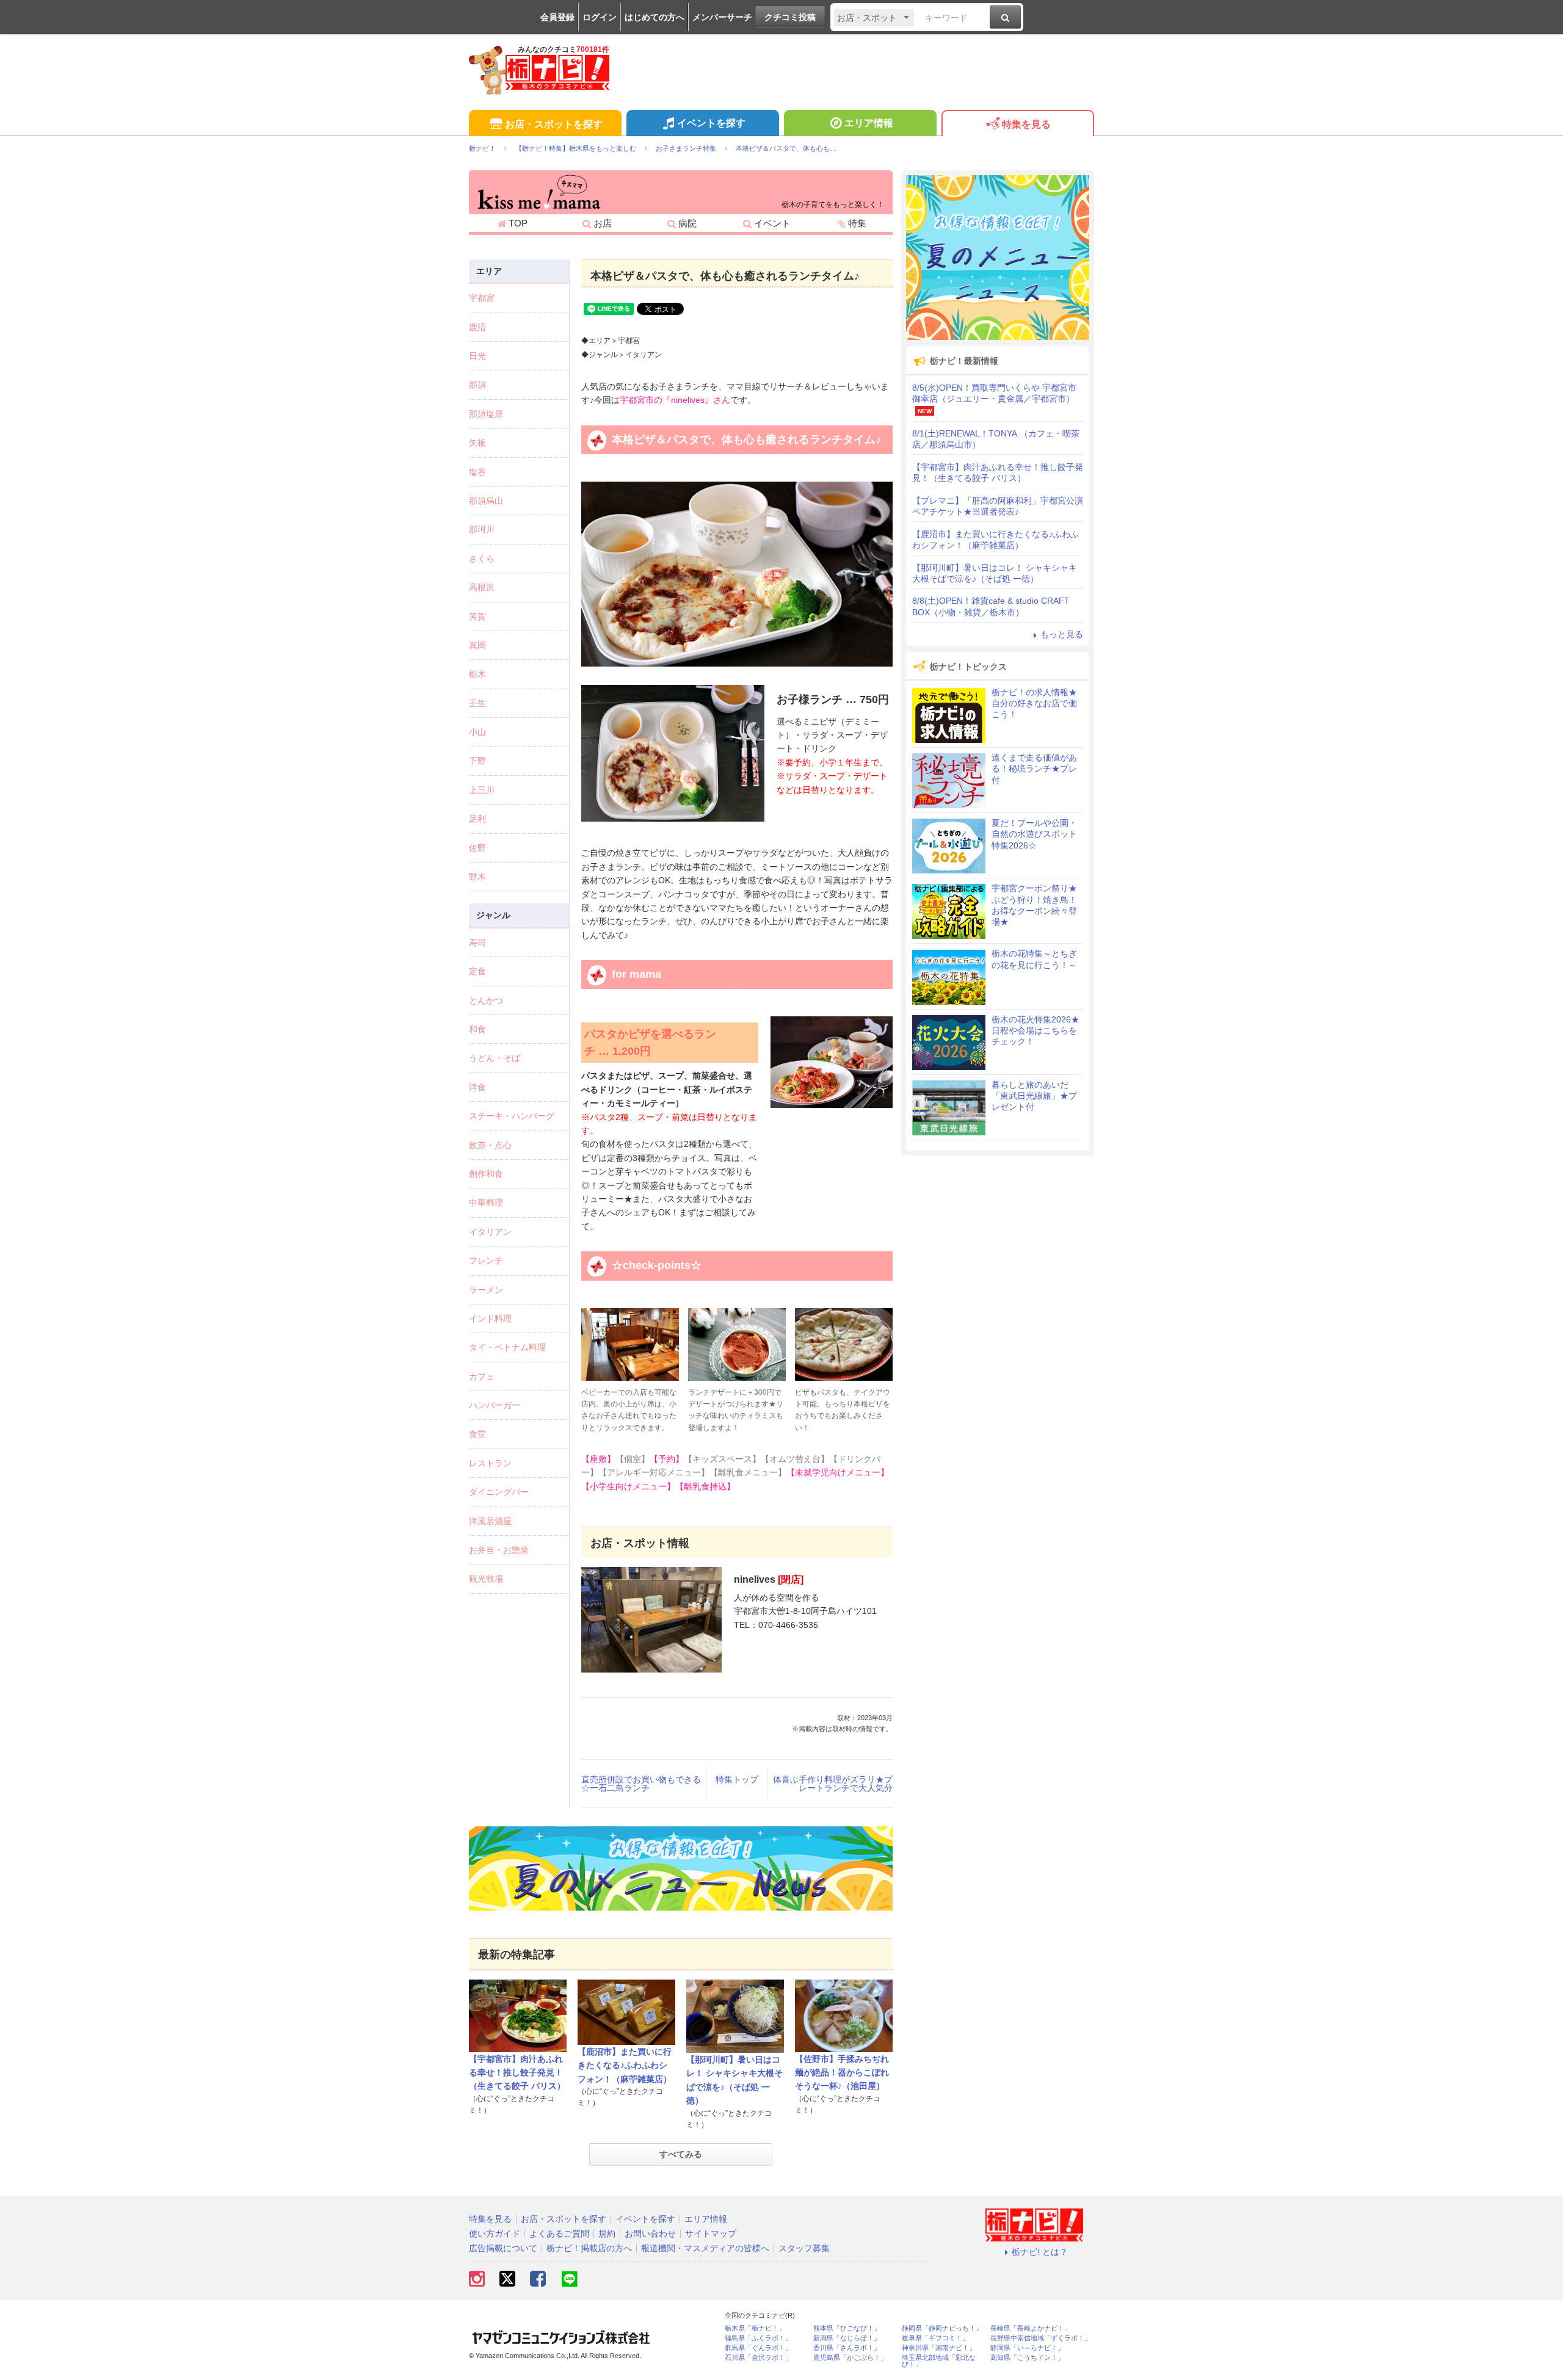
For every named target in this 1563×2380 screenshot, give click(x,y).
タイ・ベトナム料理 (507, 1347)
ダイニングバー (499, 1492)
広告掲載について (503, 2248)
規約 (607, 2234)
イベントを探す (711, 123)
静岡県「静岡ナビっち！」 (942, 2328)
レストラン (490, 1463)
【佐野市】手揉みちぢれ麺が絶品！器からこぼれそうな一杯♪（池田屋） (842, 2073)
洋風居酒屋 (490, 1521)
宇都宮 (482, 298)
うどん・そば (495, 1058)
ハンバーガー (495, 1405)
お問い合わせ (650, 2234)
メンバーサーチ (722, 17)
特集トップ (737, 1779)
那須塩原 (486, 414)
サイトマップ (711, 2234)
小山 (477, 732)
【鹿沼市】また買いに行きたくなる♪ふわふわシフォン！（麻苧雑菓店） (625, 2065)
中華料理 (486, 1203)
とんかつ (486, 1000)
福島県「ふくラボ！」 (758, 2338)
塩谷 (477, 472)
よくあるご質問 (559, 2234)
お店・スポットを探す (554, 124)
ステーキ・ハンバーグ (512, 1116)
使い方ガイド (495, 2234)
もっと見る (1062, 634)
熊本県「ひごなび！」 (847, 2328)
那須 (477, 385)
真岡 (477, 645)
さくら (482, 559)
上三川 (482, 790)
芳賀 (477, 617)
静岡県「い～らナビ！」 (1027, 2348)
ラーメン (486, 1290)
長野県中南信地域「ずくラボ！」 (1041, 2338)
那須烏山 (486, 501)
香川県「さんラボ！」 (847, 2348)
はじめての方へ (655, 17)
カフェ (482, 1376)
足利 (477, 819)
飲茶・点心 (490, 1145)
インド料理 (490, 1318)
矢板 (477, 443)
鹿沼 (477, 327)
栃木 (477, 674)
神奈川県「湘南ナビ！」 (939, 2348)
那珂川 (482, 529)
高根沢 (482, 587)
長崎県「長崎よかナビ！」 (1031, 2328)
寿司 (477, 942)
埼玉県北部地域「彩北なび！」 (939, 2361)
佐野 (477, 848)
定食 (477, 971)
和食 (477, 1029)
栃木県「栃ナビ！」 (755, 2328)
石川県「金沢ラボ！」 (758, 2358)
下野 (477, 761)
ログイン (600, 17)
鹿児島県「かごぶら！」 (850, 2358)
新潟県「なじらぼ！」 (847, 2338)
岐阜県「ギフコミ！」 (935, 2338)
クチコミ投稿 (790, 17)
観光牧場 (486, 1579)
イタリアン (490, 1232)
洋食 (477, 1087)
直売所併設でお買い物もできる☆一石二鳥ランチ (641, 1784)
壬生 (477, 703)
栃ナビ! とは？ (1040, 2252)
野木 (477, 877)
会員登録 (557, 17)
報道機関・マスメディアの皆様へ (705, 2248)
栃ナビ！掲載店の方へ (589, 2248)
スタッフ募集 (804, 2248)
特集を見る (1026, 124)
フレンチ (486, 1261)
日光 (477, 356)
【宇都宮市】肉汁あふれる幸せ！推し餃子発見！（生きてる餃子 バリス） (517, 2073)
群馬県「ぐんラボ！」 (758, 2348)
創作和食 (486, 1174)
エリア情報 (869, 123)
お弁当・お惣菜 (499, 1550)
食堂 (477, 1434)
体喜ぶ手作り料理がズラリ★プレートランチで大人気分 (833, 1784)
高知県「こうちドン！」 (1027, 2358)
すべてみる (681, 2154)
